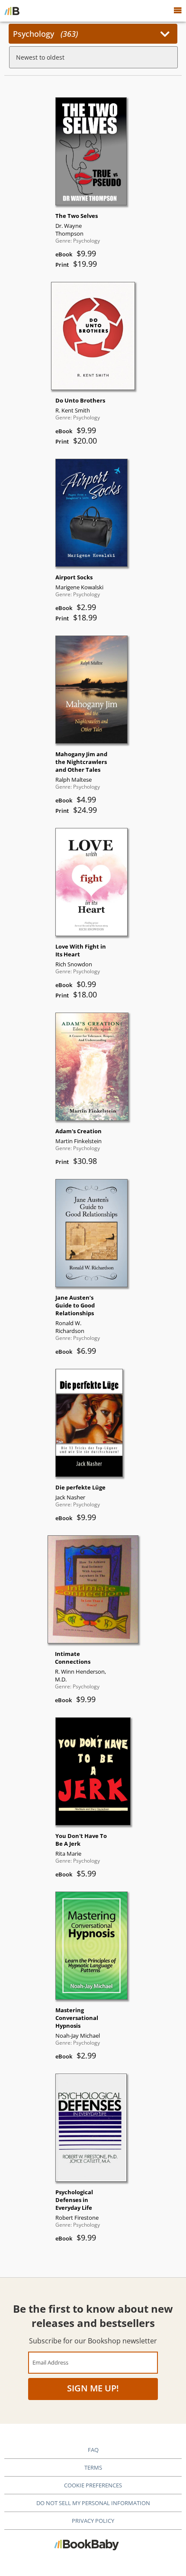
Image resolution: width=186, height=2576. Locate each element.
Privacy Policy (93, 2521)
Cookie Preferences (93, 2485)
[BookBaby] (12, 11)
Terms (93, 2467)
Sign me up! (93, 2388)
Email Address (50, 2362)
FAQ (93, 2450)
